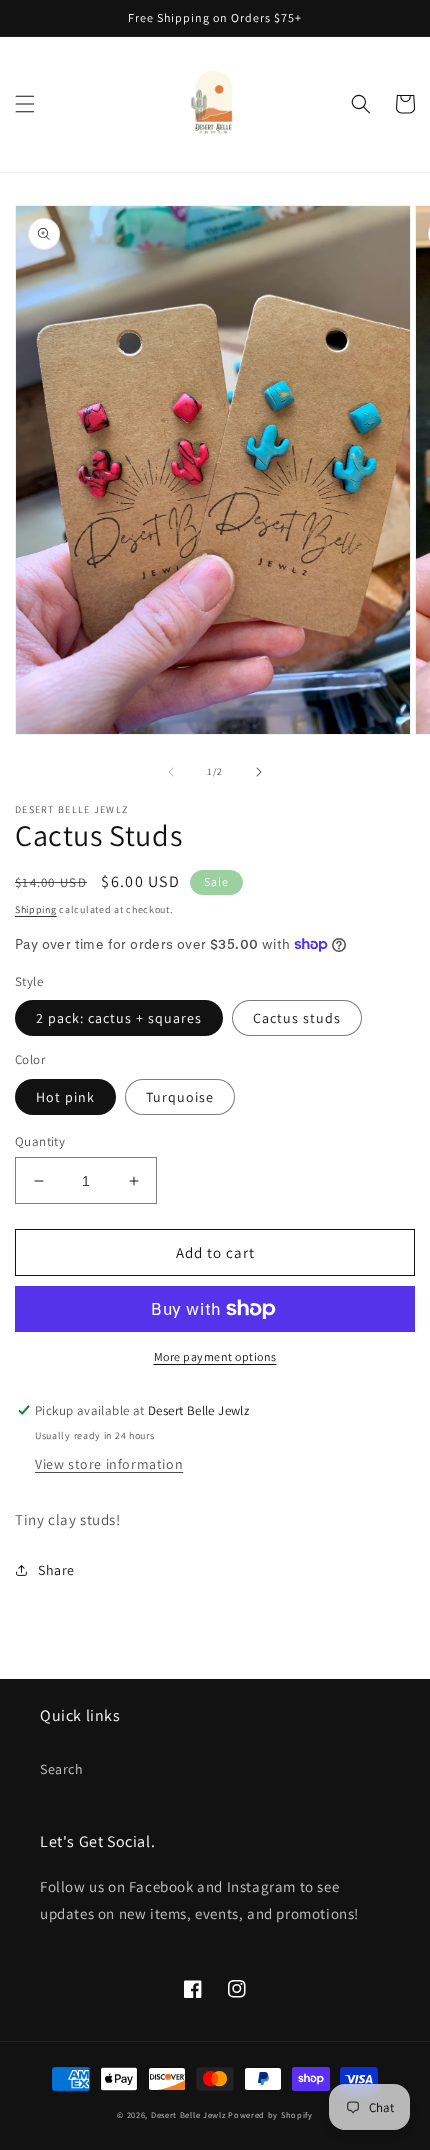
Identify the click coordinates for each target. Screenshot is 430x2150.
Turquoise (180, 1097)
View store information (109, 1464)
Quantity (40, 1141)
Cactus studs (297, 1018)
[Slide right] (259, 772)
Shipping (36, 909)
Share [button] (56, 1570)
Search (62, 1769)
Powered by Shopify (270, 2114)
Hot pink (65, 1097)
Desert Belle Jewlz (188, 2114)
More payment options (215, 1356)
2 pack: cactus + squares (119, 1018)
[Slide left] (171, 772)
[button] (25, 104)
